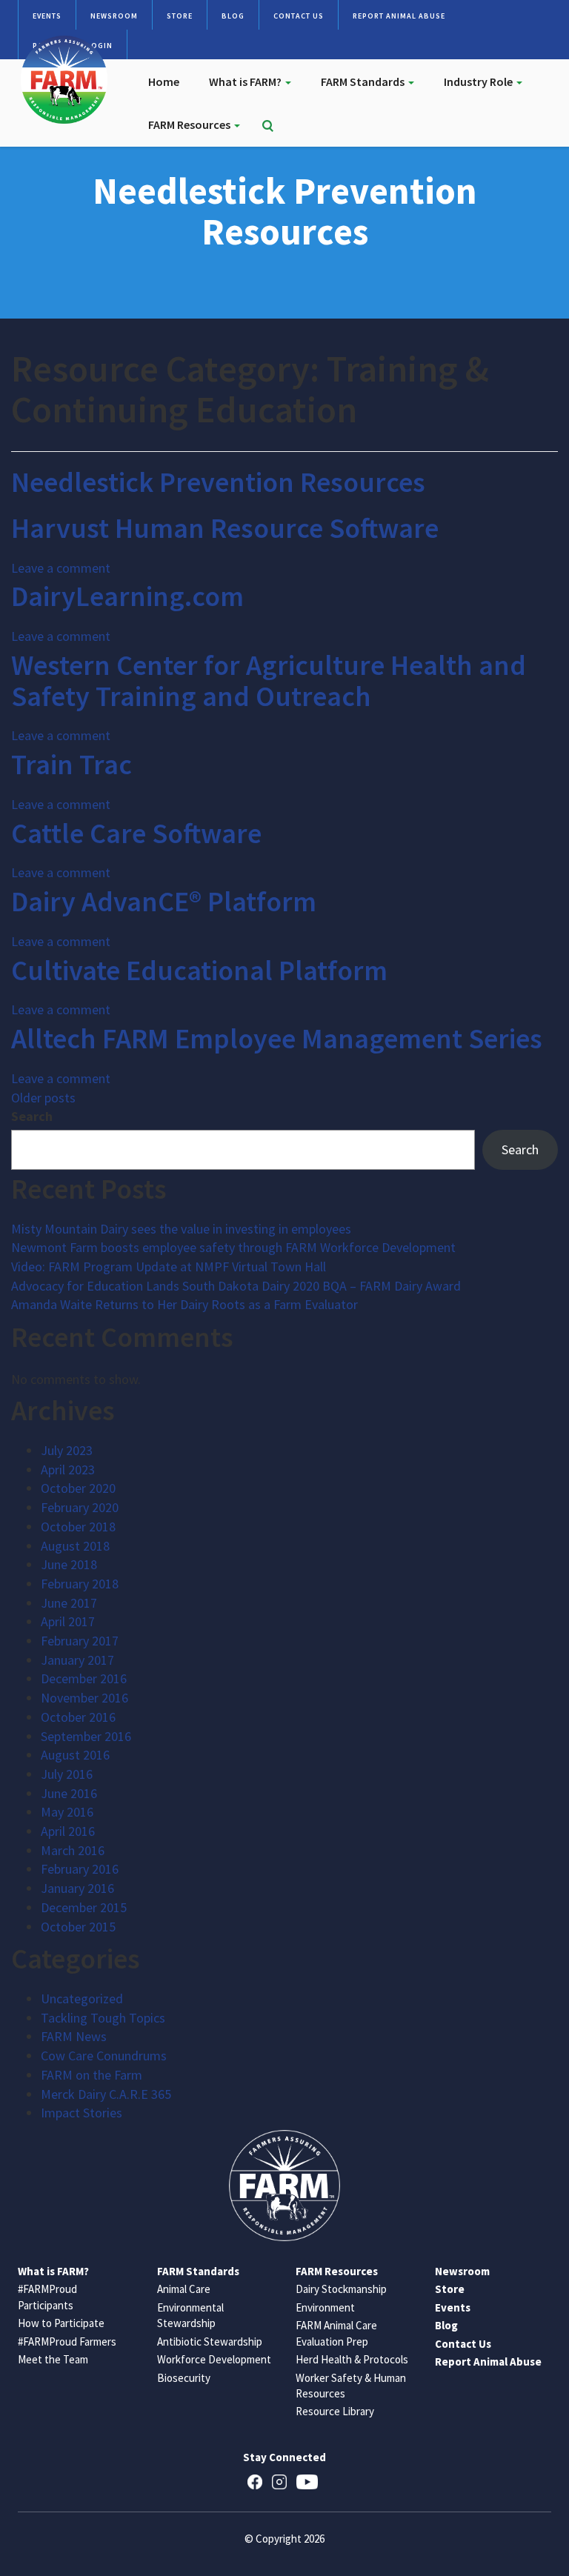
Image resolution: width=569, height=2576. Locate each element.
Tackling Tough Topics (103, 2018)
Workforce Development (214, 2359)
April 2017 (68, 1621)
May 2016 (67, 1812)
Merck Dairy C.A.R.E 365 (106, 2094)
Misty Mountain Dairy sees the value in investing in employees (181, 1229)
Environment (325, 2307)
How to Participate (61, 2323)
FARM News (74, 2036)
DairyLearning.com (127, 596)
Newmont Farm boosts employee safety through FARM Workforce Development (233, 1247)
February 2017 (80, 1641)
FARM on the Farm (91, 2075)
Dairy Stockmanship (341, 2289)
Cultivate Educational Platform (199, 970)
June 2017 (69, 1603)
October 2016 (78, 1717)
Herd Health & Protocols (352, 2359)
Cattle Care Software (136, 833)
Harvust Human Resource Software (225, 528)
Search (32, 1116)
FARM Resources (190, 124)
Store (180, 16)
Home (164, 81)
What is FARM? (246, 81)
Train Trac (71, 764)
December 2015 (84, 1907)
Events (47, 16)
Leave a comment (61, 568)
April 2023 (68, 1470)
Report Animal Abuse (399, 16)
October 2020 (78, 1488)
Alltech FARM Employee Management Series (277, 1038)
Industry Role (479, 81)
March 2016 (73, 1850)
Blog (233, 16)
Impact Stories (81, 2113)
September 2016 (86, 1736)
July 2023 (67, 1450)
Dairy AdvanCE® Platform (164, 901)
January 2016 (77, 1888)
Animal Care (184, 2289)
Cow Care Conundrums (104, 2056)
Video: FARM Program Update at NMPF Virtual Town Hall (169, 1267)
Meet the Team (53, 2359)
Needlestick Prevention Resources (218, 482)
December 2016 (84, 1678)
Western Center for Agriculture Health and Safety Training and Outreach (269, 680)
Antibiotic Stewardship (210, 2342)
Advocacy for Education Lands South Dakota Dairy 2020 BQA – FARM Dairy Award (236, 1286)
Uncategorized (82, 1998)
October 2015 (78, 1927)
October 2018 (78, 1527)
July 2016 (67, 1774)
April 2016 (68, 1831)
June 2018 (69, 1564)
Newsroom (114, 16)
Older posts (43, 1098)
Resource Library (335, 2411)
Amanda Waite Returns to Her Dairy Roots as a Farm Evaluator (184, 1304)
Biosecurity (184, 2378)
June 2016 (69, 1793)
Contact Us (299, 16)
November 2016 (84, 1698)
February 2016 (80, 1869)
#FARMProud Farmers (67, 2342)
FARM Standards (364, 81)
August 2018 (75, 1546)
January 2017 (77, 1660)
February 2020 (80, 1507)
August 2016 (75, 1755)
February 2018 (80, 1584)
